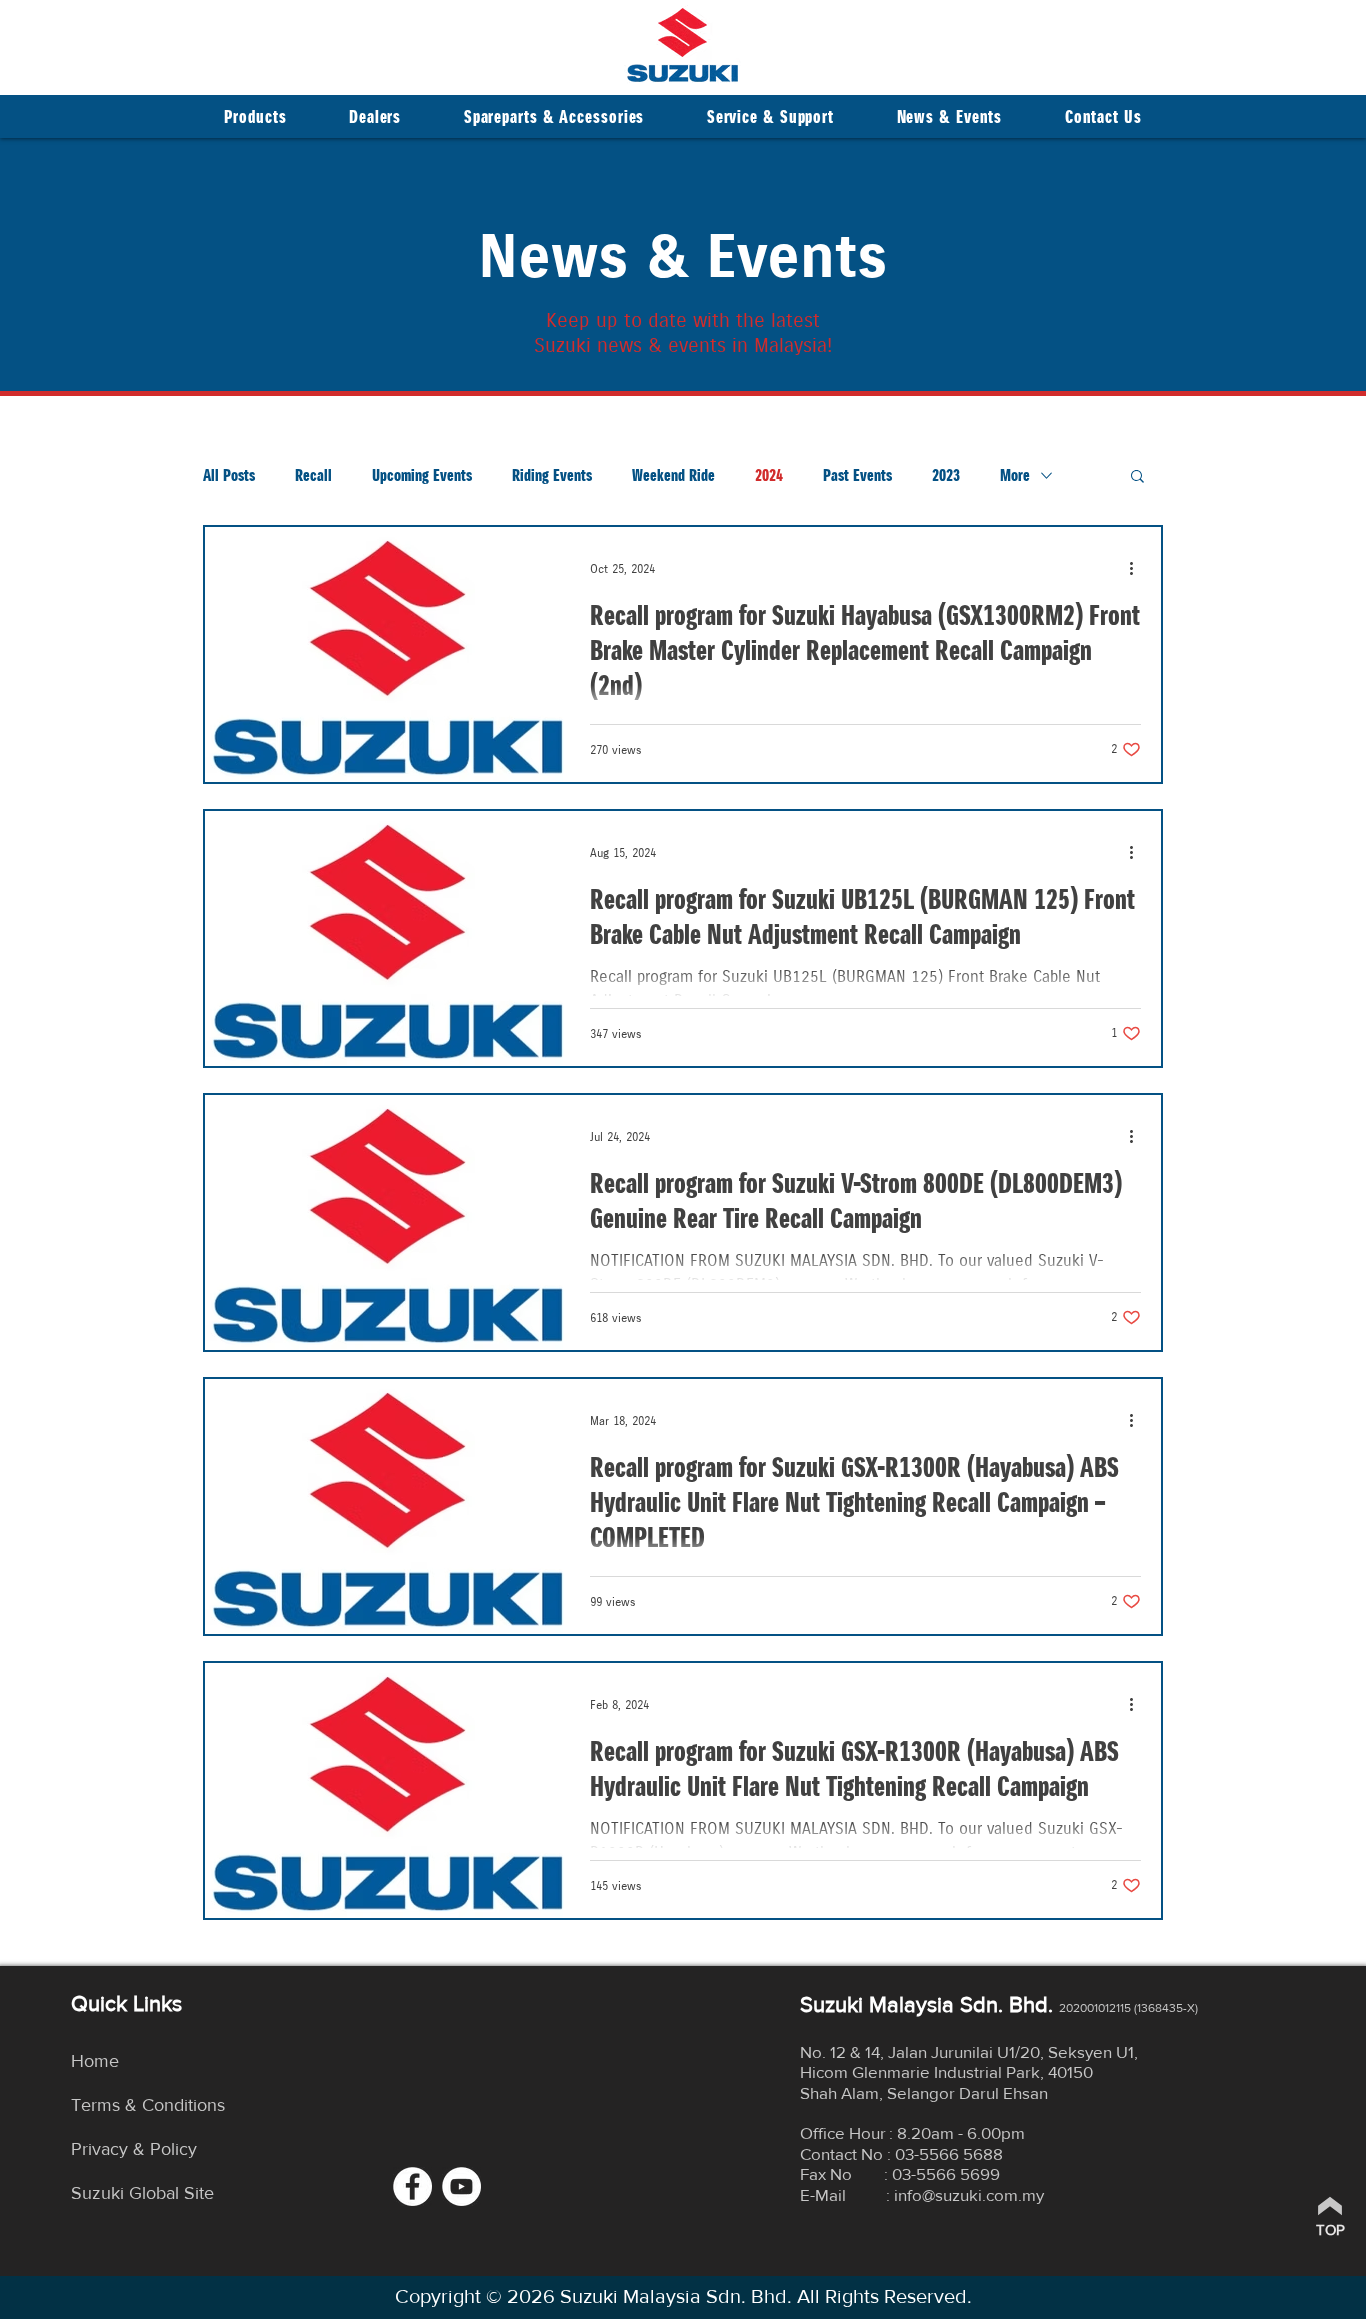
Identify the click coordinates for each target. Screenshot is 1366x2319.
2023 (946, 475)
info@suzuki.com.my (969, 2194)
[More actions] (1138, 568)
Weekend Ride (673, 475)
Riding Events (552, 475)
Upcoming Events (422, 475)
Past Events (857, 475)
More (1015, 475)
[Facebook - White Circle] (412, 2186)
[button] (375, 116)
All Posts (229, 475)
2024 (769, 475)
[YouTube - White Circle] (461, 2186)
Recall (313, 475)
